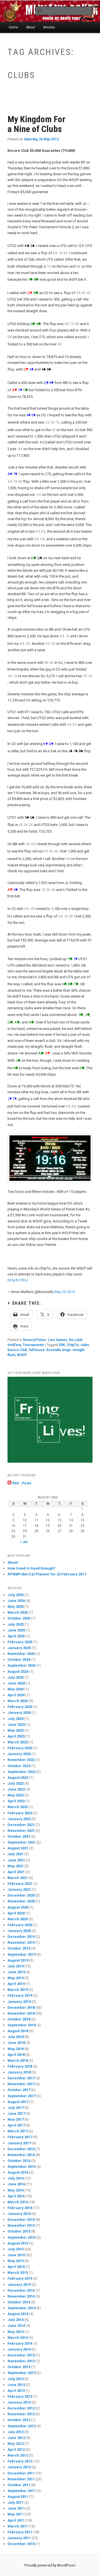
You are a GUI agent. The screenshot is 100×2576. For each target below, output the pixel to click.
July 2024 (16, 1677)
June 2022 (16, 1789)
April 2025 (16, 1636)
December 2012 (21, 2408)
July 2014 (16, 2320)
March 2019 (18, 1990)
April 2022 (16, 1801)
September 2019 (22, 1954)
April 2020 (16, 1913)
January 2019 (19, 2002)
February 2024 (20, 1707)
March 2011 (18, 2526)
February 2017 (20, 2137)
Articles (49, 27)
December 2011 (21, 2473)
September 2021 (22, 1842)
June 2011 (16, 2508)
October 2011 (19, 2485)
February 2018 (20, 2066)
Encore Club (17, 1350)
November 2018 (21, 2013)
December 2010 (21, 2544)
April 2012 (16, 2449)
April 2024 (16, 1695)
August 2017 (18, 2102)
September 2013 (22, 2373)
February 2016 (20, 2208)
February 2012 (20, 2461)
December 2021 (21, 1825)
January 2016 (19, 2214)
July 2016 (16, 2178)
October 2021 (19, 1836)
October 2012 (19, 2420)
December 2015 (21, 2220)
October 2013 (19, 2367)
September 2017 (22, 2096)
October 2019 (19, 1948)
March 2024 (18, 1701)
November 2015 (21, 2225)
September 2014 (22, 2308)
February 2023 (20, 1748)
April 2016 (16, 2196)
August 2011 (18, 2497)
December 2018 (21, 2007)
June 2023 (16, 1725)
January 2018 (19, 2072)
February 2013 (20, 2396)
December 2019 (21, 1937)
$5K (62, 1345)
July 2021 (16, 1854)
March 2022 (18, 1807)
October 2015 (19, 2231)
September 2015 (22, 2237)
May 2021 (16, 1866)
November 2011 (21, 2479)
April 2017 (16, 2125)
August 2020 (18, 1907)
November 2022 (21, 1760)
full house (37, 1350)
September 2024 (22, 1665)
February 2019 (20, 1995)
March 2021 (18, 1878)
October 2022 (19, 1766)
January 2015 (19, 2285)
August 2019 (18, 1960)
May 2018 (16, 2049)
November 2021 (21, 1831)
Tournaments (33, 1345)
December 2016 (21, 2149)
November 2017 (21, 2084)
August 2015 (18, 2243)
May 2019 (16, 1978)
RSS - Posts (21, 1483)
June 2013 (16, 2385)
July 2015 (16, 2249)
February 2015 (20, 2278)
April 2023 (16, 1736)
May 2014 (16, 2332)
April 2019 (16, 1984)
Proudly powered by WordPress (50, 2565)
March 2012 (18, 2455)
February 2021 (20, 1884)
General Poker (35, 1340)
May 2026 (16, 1607)
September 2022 (22, 1772)
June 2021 (16, 1860)
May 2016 (16, 2190)
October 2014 (19, 2302)
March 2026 (18, 1612)
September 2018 (22, 2025)
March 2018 (18, 2060)
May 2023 (16, 1730)
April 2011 (16, 2520)
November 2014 (21, 2296)
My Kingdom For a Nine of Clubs (36, 124)
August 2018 (18, 2031)
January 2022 (19, 1819)
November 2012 (21, 2414)
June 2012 (16, 2438)
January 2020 (19, 1931)
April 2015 (16, 2267)
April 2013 (16, 2391)
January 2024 (19, 1713)
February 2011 (20, 2532)
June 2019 (16, 1972)
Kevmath (53, 1350)
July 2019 (16, 1966)
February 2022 (20, 1813)
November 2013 (21, 2361)
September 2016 (22, 2167)
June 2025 (16, 1630)
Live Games (58, 1340)
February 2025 (20, 1642)
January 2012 (19, 2467)
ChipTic (73, 1345)
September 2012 (22, 2426)
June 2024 (16, 1683)
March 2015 (18, 2273)
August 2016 (18, 2172)
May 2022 (16, 1795)
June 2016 (16, 2184)
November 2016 (21, 2155)
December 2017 (21, 2078)
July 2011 (16, 2502)
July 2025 (16, 1624)
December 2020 (21, 1895)
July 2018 (16, 2037)
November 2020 (21, 1901)
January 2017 (19, 2143)
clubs (85, 1345)
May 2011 (16, 2514)
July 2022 (16, 1783)
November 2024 (21, 1654)
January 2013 (19, 2402)
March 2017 (18, 2131)
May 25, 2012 (65, 1292)
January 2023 (19, 1754)
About (31, 27)
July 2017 (16, 2108)
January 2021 (19, 1889)
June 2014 (16, 2326)
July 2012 (16, 2432)
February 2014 (20, 2343)
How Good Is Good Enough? (32, 1568)
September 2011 (22, 2491)
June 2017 (16, 2114)
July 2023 (16, 1719)
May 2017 (16, 2119)
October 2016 (19, 2161)
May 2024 (16, 1689)
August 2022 (18, 1778)
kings (67, 1350)
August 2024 (18, 1672)
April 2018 (16, 2055)
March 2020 (18, 1919)
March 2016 (18, 2202)
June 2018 (16, 2043)
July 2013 (16, 2379)
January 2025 (19, 1648)
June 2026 (16, 1601)
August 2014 (18, 2314)
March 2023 (18, 1742)
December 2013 (21, 2355)
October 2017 (19, 2090)
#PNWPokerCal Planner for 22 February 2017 (47, 1574)
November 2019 (21, 1942)
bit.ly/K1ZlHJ (18, 1280)
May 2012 (16, 2444)
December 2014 (21, 2290)
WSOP (22, 1355)
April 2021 (16, 1872)
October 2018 (19, 2019)
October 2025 (19, 1618)
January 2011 (19, 2538)
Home (13, 27)
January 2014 (19, 2349)
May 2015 (16, 2261)
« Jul (24, 1542)
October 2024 (19, 1660)
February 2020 (20, 1925)
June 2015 (16, 2255)
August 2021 (18, 1848)
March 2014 (18, 2338)
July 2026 (16, 1595)
